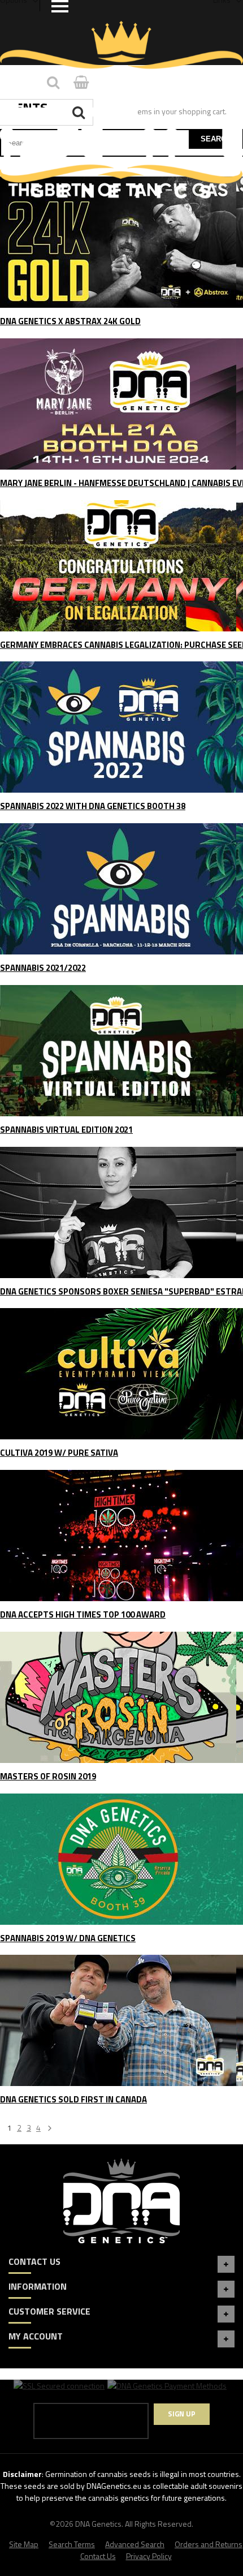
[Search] (80, 112)
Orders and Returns (209, 2544)
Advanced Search (135, 2544)
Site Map (24, 2544)
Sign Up (182, 2414)
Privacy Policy (149, 2556)
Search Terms (72, 2544)
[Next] (50, 2129)
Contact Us (98, 2556)
